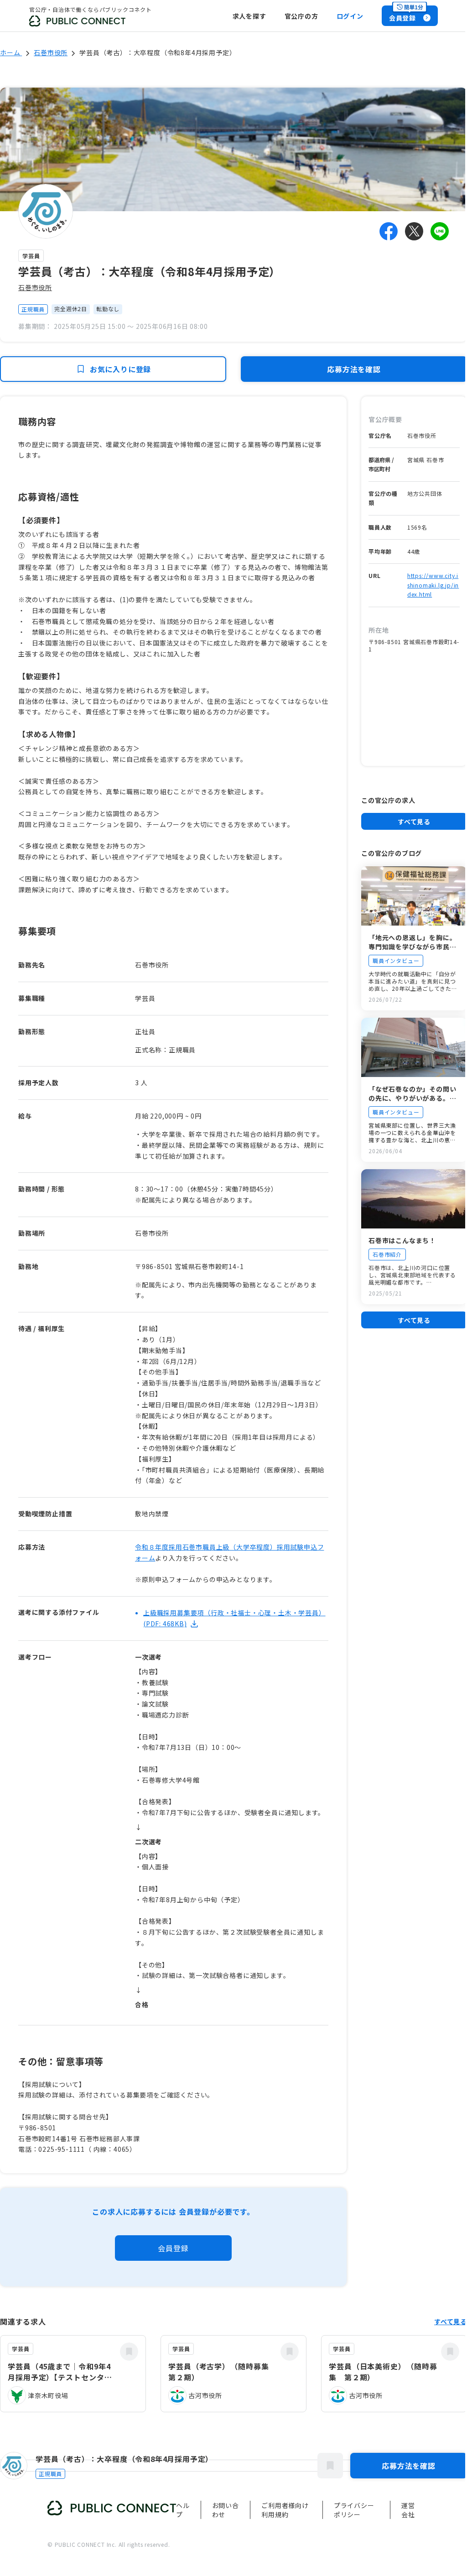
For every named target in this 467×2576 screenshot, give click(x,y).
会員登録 (173, 2248)
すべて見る (414, 822)
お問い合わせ (226, 2510)
